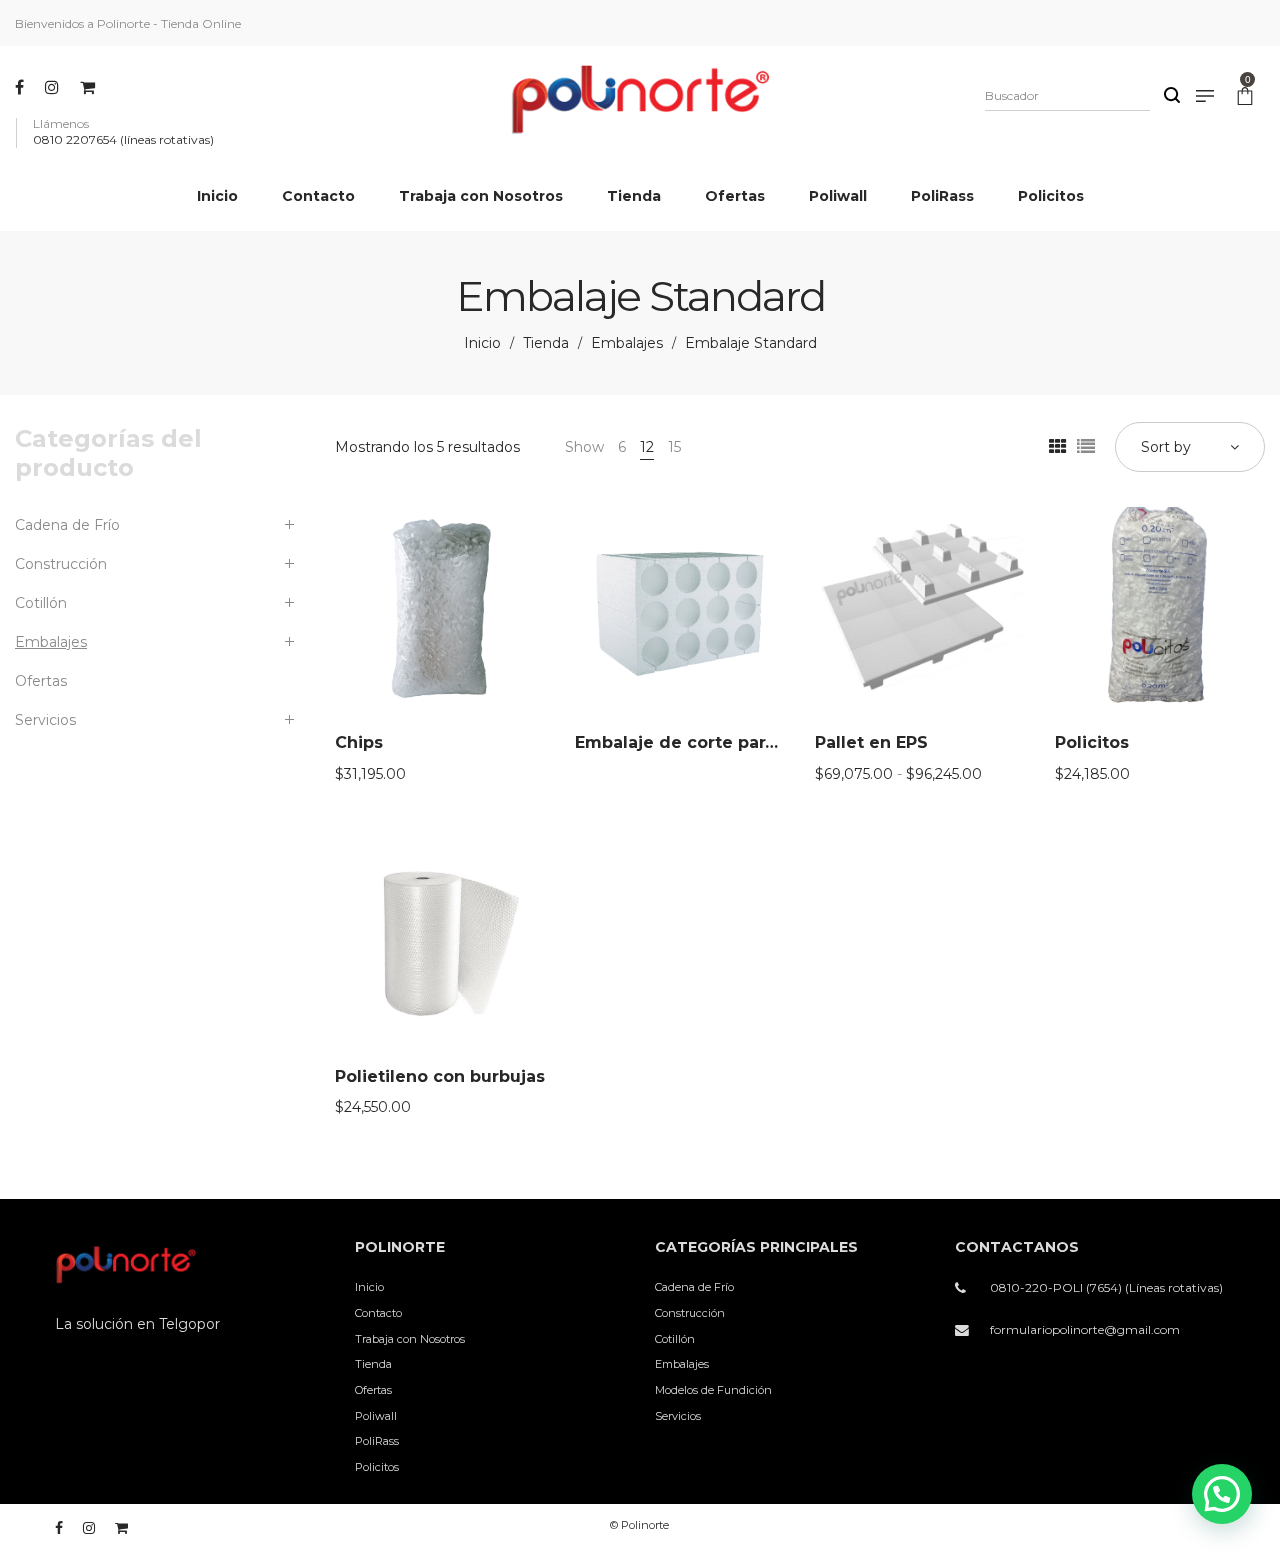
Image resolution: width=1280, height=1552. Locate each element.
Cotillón (41, 603)
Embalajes (627, 343)
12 (647, 447)
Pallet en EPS (871, 742)
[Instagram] (54, 87)
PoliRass (377, 1441)
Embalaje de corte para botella (707, 742)
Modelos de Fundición (713, 1390)
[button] (1222, 1494)
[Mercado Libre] (90, 87)
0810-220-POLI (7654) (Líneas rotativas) (1106, 1287)
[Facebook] (22, 87)
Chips (359, 742)
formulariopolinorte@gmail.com (1085, 1329)
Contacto (378, 1313)
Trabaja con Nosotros (410, 1339)
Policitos (1092, 742)
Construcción (61, 564)
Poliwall (376, 1416)
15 (674, 447)
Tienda (546, 343)
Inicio (482, 343)
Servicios (45, 720)
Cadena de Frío (67, 525)
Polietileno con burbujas (440, 1076)
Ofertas (41, 681)
